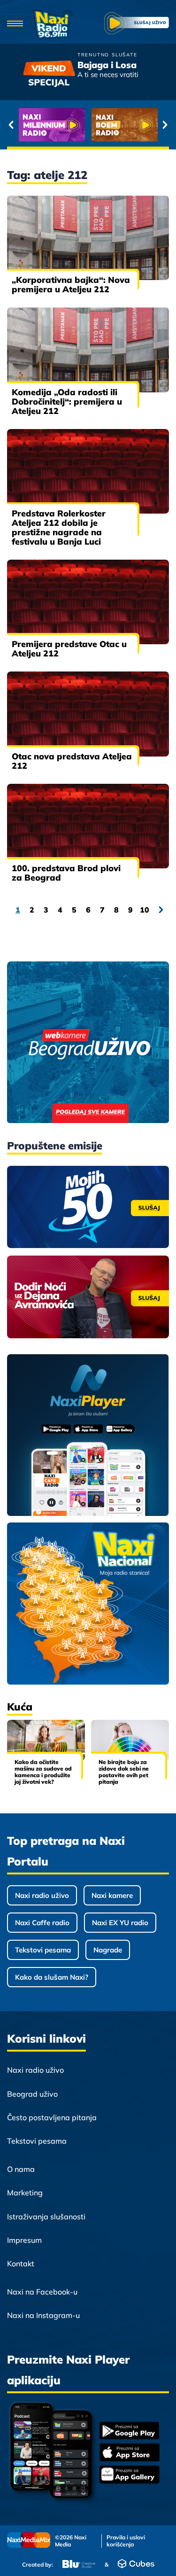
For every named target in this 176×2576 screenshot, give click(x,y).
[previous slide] (11, 125)
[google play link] (130, 2432)
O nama (21, 2169)
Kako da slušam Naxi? (52, 1977)
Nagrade (108, 1950)
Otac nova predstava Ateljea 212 (72, 761)
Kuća (20, 1707)
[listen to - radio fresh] (52, 125)
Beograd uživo (32, 2094)
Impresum (24, 2240)
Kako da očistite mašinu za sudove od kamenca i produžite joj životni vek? (43, 1772)
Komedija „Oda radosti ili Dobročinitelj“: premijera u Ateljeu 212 (67, 402)
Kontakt (21, 2264)
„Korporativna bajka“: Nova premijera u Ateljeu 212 (71, 285)
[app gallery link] (130, 2476)
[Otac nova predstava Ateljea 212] (88, 714)
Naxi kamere (112, 1895)
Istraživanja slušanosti (46, 2217)
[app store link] (130, 2453)
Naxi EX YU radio (120, 1923)
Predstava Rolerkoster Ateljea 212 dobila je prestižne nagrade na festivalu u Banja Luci (59, 527)
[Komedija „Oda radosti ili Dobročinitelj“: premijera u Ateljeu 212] (88, 350)
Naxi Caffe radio (42, 1923)
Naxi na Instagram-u (43, 2315)
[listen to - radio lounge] (125, 125)
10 (145, 910)
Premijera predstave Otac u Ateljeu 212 (69, 649)
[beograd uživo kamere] (88, 1043)
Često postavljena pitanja (52, 2117)
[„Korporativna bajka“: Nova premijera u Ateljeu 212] (88, 238)
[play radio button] (137, 24)
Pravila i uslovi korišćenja (126, 2541)
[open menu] (15, 24)
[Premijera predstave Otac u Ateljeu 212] (88, 602)
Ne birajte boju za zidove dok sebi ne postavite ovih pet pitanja (124, 1772)
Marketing (25, 2193)
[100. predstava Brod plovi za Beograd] (88, 826)
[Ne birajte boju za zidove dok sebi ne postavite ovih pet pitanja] (130, 1740)
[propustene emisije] (88, 1207)
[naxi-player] (88, 1436)
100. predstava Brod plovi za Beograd (66, 873)
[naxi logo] (53, 24)
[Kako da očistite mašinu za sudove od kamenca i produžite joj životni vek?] (46, 1740)
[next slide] (165, 125)
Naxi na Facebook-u (42, 2292)
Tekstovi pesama (43, 1950)
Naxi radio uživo (42, 1895)
